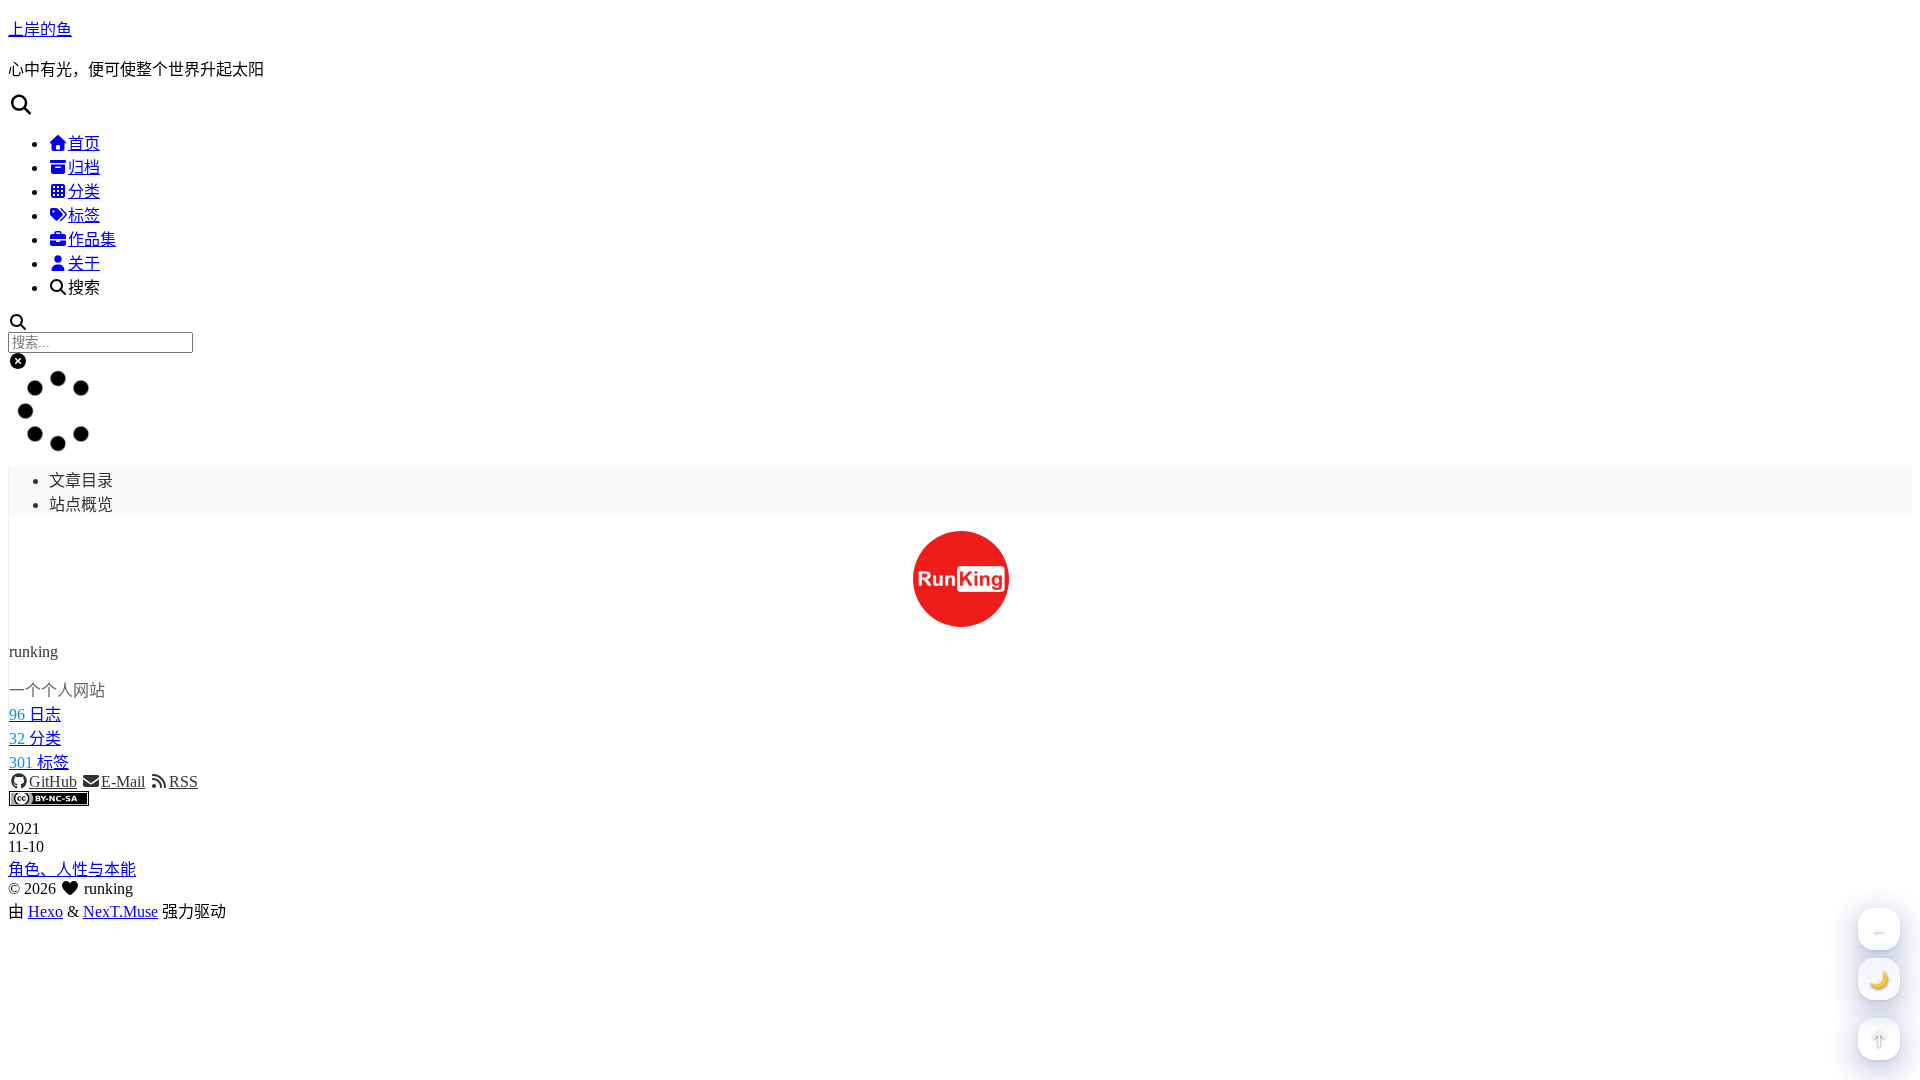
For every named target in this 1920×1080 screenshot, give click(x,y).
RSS (183, 781)
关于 (84, 263)
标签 (84, 215)
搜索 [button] (84, 287)
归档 (84, 167)
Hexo (45, 911)
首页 (84, 143)
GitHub (53, 781)
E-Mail (123, 781)
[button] (960, 105)
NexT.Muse (120, 911)
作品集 (92, 239)
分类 (84, 191)
